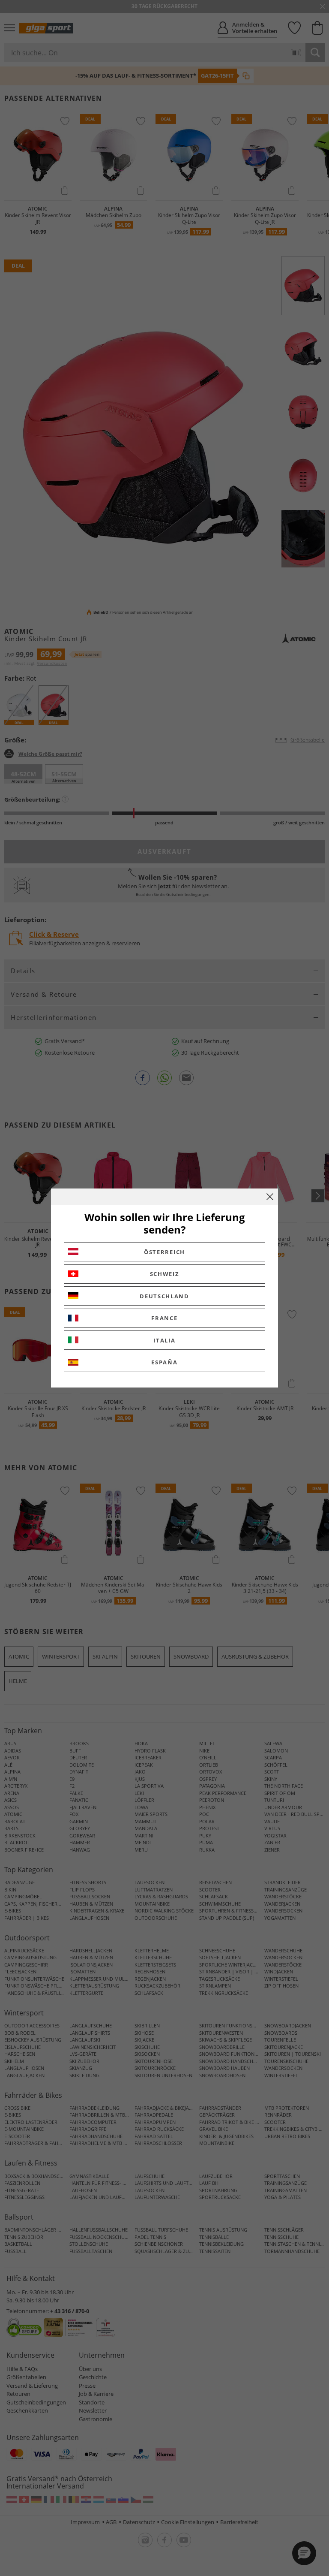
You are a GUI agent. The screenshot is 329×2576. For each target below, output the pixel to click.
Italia (164, 1340)
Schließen (270, 1197)
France (164, 1318)
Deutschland (164, 1296)
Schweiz (165, 1274)
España (164, 1362)
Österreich (164, 1252)
